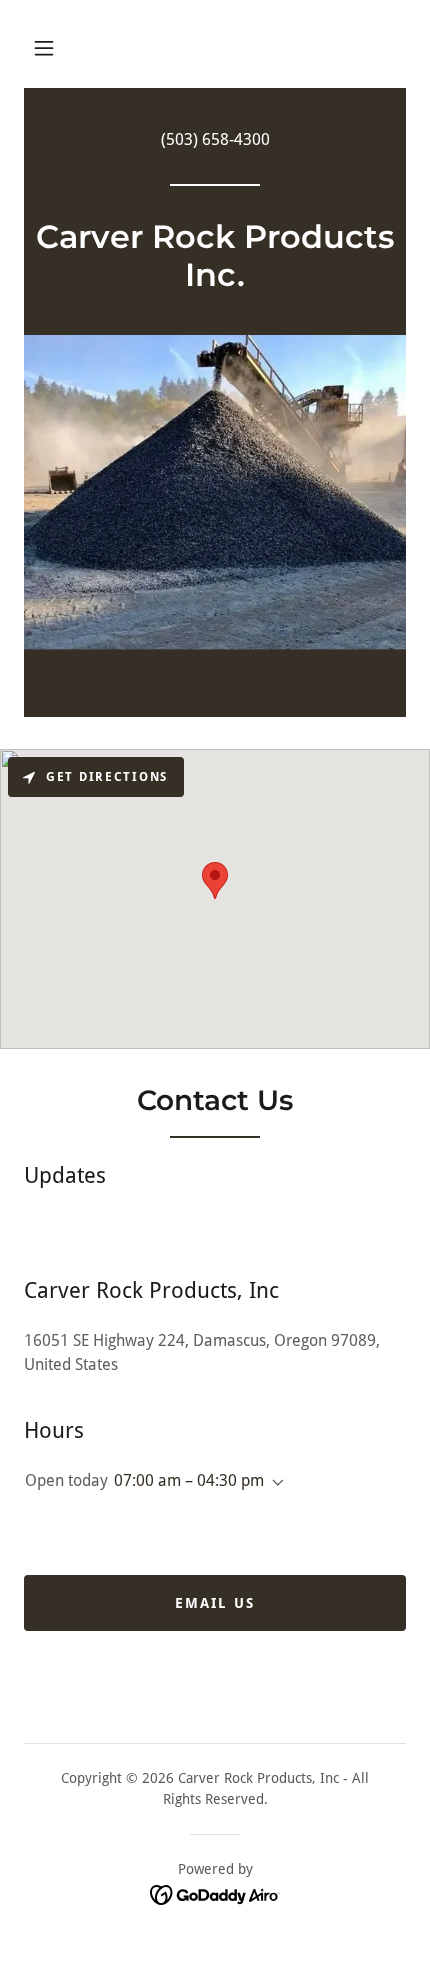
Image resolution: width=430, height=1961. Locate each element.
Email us (215, 1603)
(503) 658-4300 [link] (215, 139)
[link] (215, 280)
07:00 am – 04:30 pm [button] (189, 1480)
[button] (44, 48)
